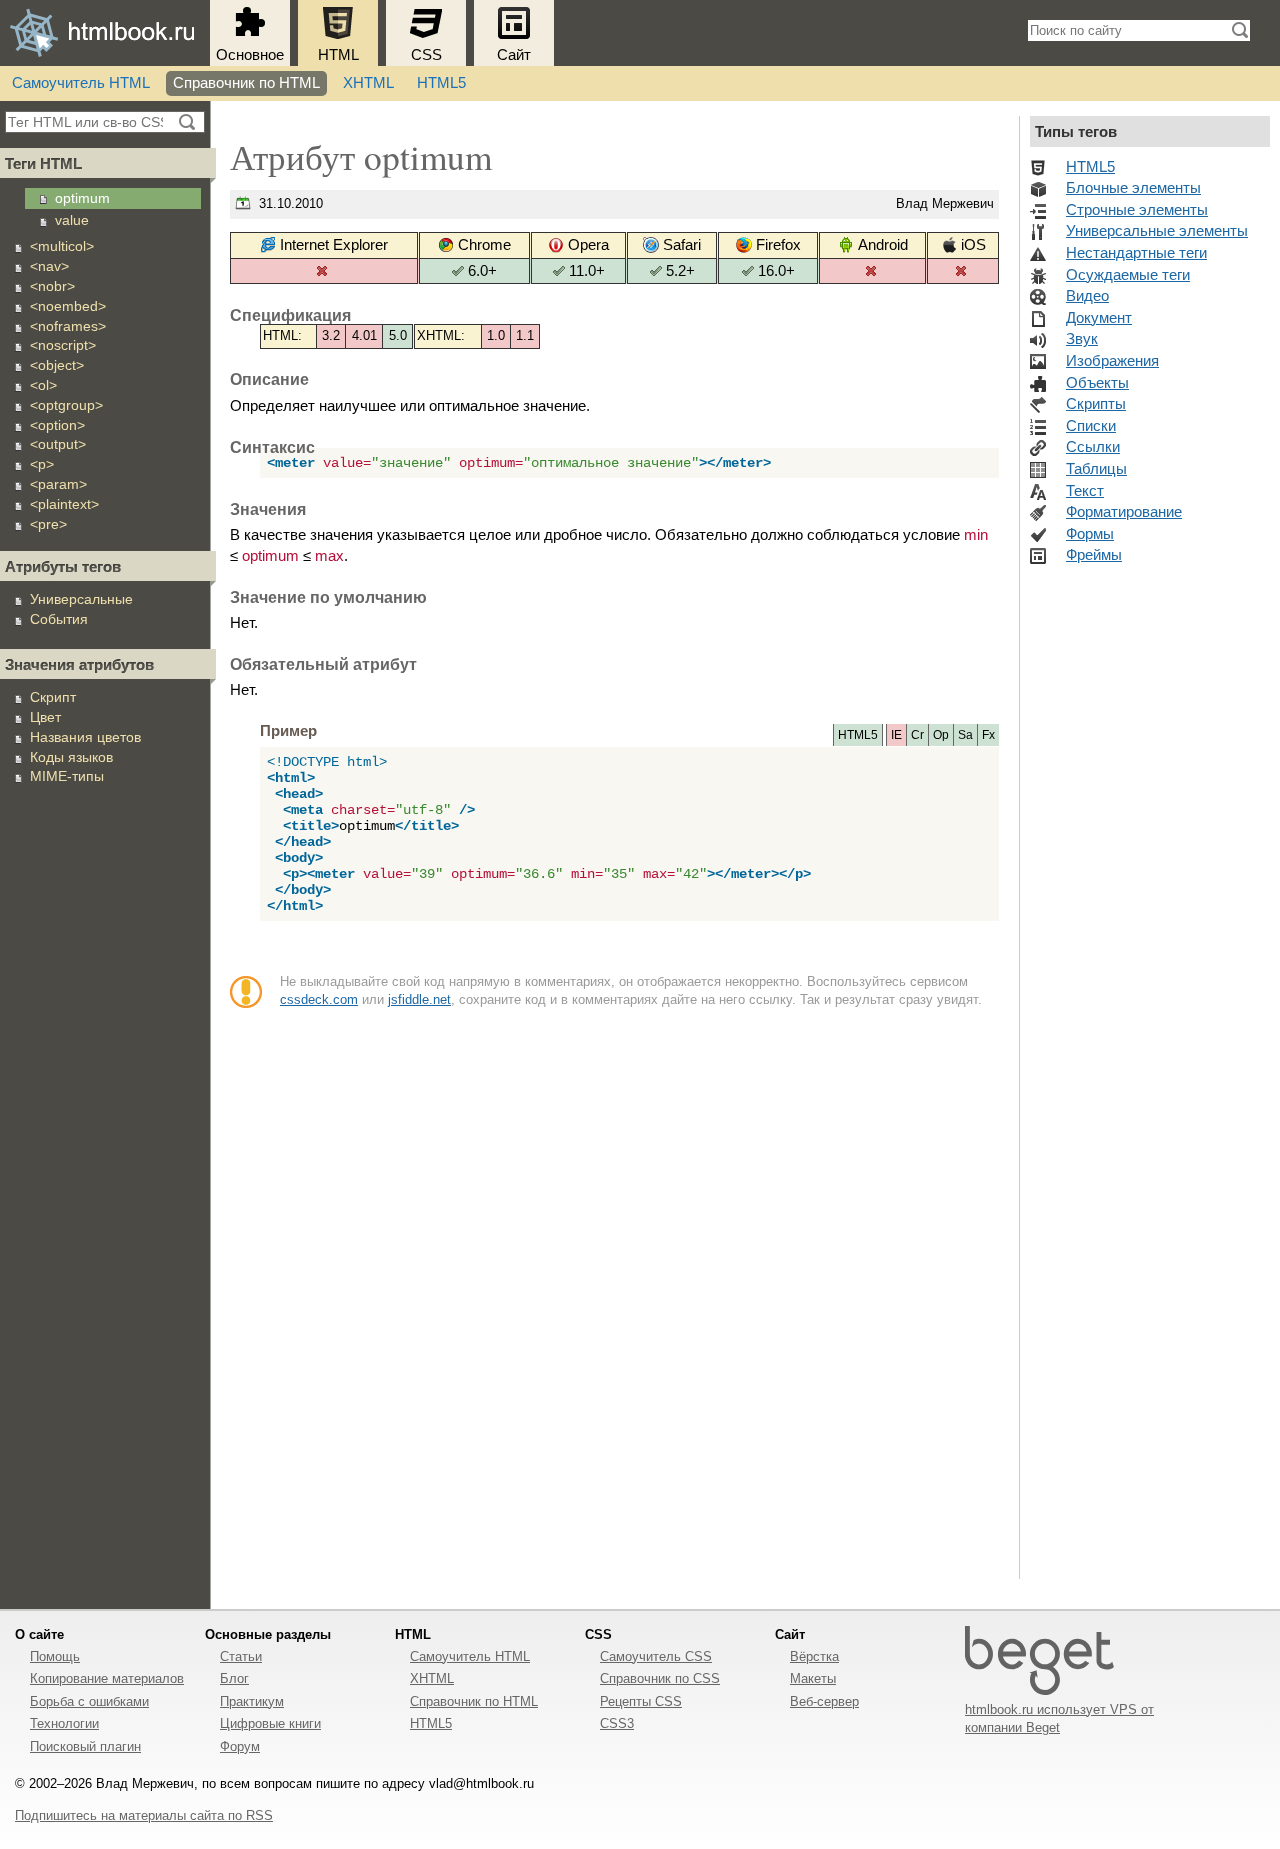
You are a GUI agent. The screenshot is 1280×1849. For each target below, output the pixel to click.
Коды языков (71, 757)
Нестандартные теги (1136, 253)
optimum (82, 198)
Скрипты (1096, 404)
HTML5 (441, 83)
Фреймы (1094, 555)
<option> (57, 425)
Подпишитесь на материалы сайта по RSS (144, 1815)
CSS (426, 55)
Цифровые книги (270, 1723)
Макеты (813, 1678)
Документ (1099, 318)
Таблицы (1096, 469)
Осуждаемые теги (1128, 275)
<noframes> (68, 326)
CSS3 (617, 1723)
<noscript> (63, 345)
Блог (234, 1678)
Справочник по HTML (246, 83)
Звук (1082, 339)
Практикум (252, 1701)
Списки (1091, 426)
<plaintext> (64, 504)
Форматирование (1124, 512)
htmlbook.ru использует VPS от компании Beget (1059, 1718)
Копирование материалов (107, 1678)
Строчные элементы (1137, 210)
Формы (1090, 534)
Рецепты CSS (641, 1701)
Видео (1087, 296)
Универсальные (81, 599)
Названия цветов (85, 737)
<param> (58, 484)
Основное (250, 55)
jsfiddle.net (419, 999)
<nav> (49, 266)
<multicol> (62, 246)
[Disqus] (614, 1303)
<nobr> (52, 286)
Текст (1085, 491)
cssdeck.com (319, 999)
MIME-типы (67, 776)
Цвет (45, 717)
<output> (58, 444)
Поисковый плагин (85, 1746)
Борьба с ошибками (89, 1701)
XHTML (368, 83)
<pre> (48, 524)
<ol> (43, 385)
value (72, 220)
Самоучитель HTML (81, 83)
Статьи (241, 1656)
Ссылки (1093, 447)
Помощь (55, 1656)
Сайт (514, 55)
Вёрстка (814, 1656)
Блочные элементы (1133, 188)
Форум (240, 1746)
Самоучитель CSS (656, 1656)
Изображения (1112, 361)
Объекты (1097, 383)
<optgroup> (66, 405)
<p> (42, 464)
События (59, 619)
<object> (57, 365)
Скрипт (53, 697)
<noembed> (68, 306)
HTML (338, 55)
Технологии (64, 1723)
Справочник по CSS (660, 1678)
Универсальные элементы (1157, 231)
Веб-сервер (824, 1701)
